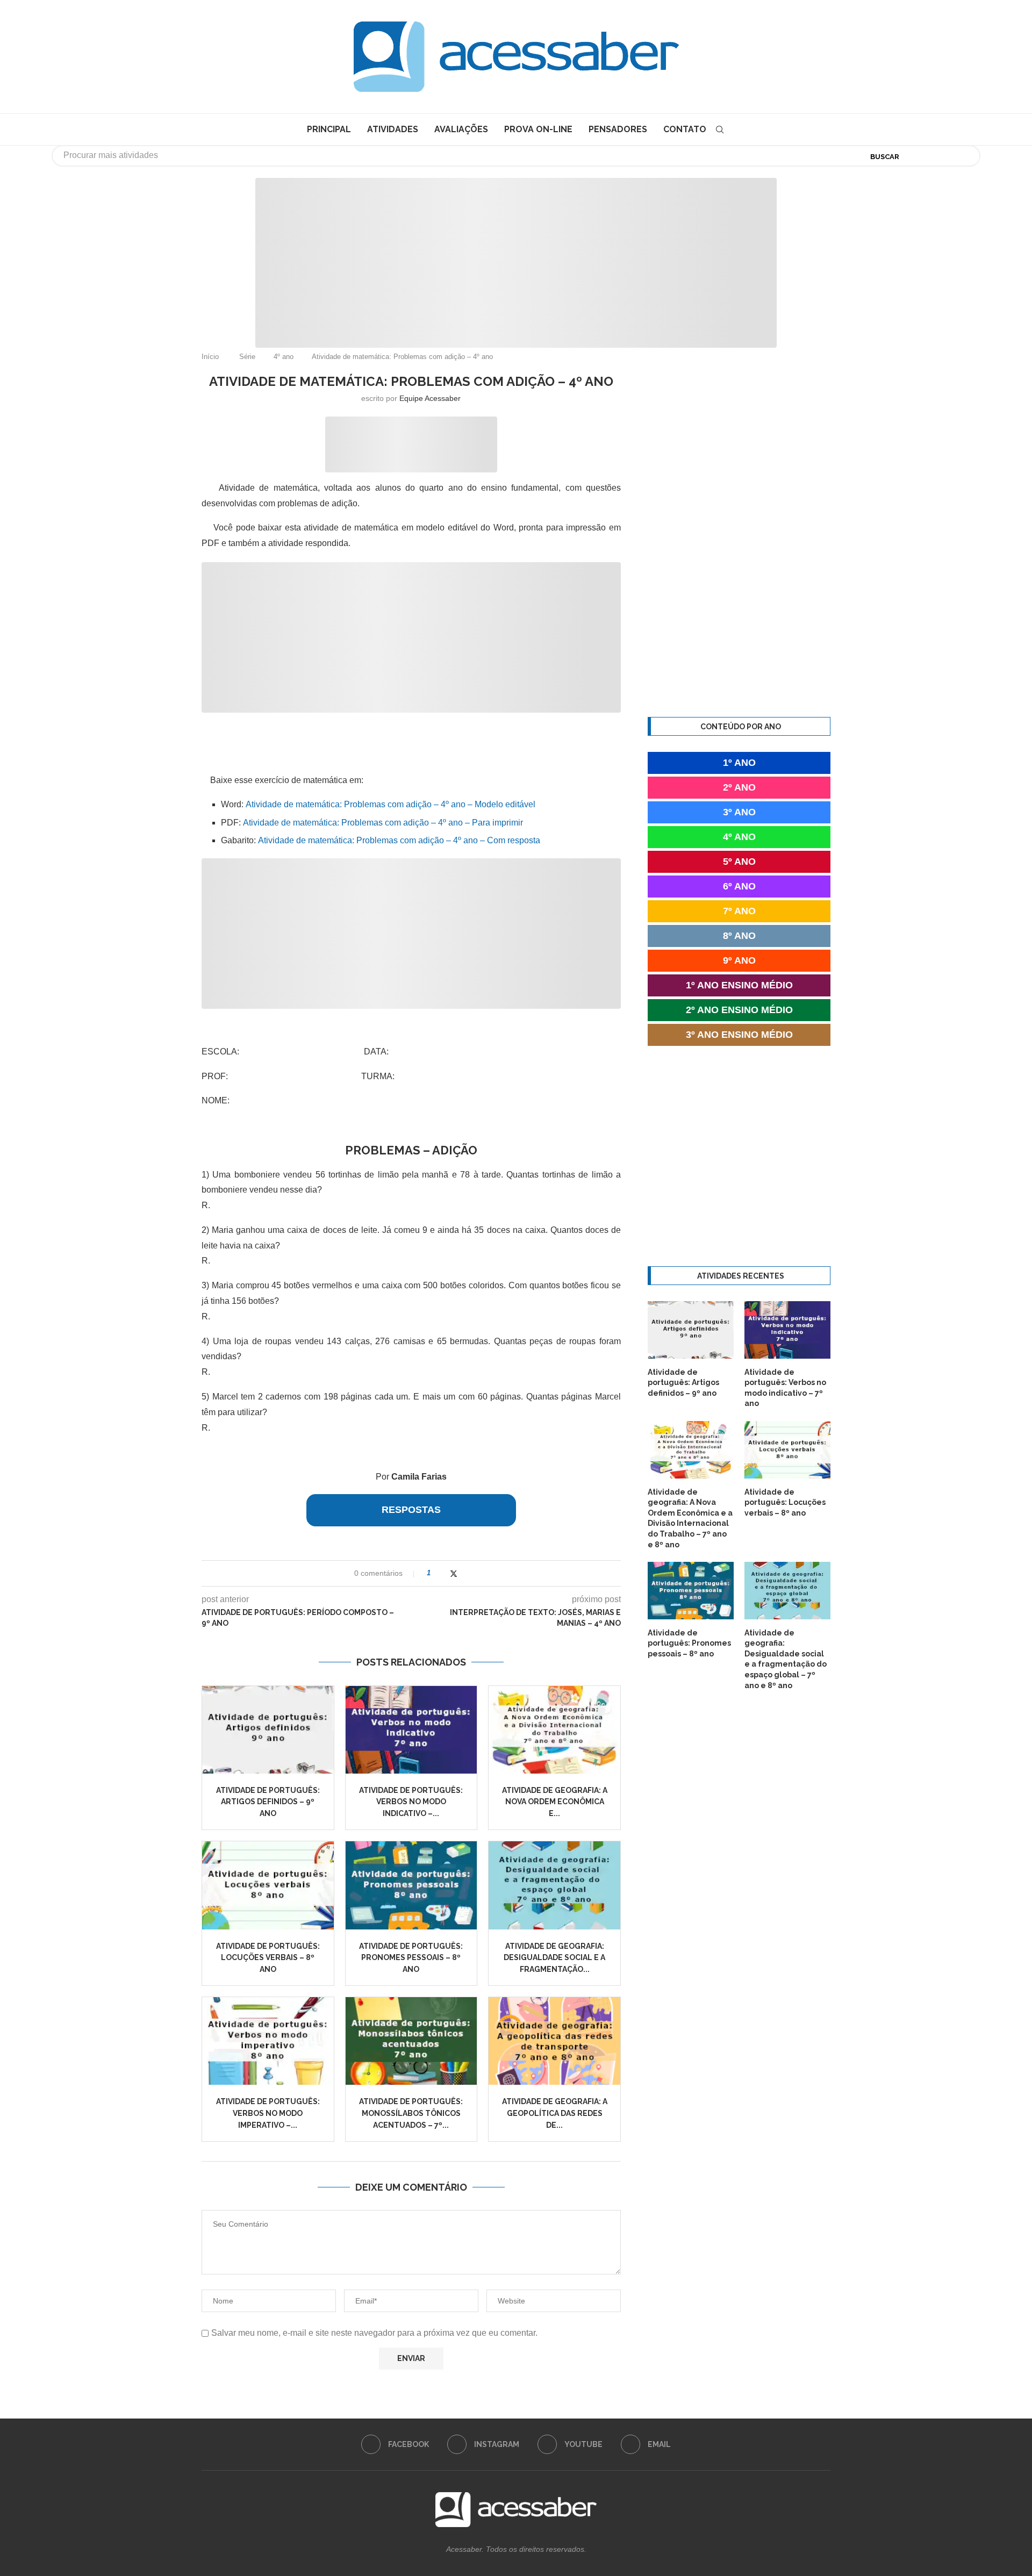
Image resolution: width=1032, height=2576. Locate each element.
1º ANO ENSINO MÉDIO (739, 985)
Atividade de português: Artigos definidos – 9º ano (268, 1802)
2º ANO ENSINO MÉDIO (739, 1010)
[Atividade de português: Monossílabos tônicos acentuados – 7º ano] (411, 2041)
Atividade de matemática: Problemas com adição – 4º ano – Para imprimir (383, 823)
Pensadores (618, 129)
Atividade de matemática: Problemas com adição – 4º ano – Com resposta (399, 840)
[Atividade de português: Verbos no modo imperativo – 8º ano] (268, 2041)
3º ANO (739, 812)
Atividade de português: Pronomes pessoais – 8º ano (411, 1958)
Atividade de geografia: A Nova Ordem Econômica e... (555, 1802)
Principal (329, 129)
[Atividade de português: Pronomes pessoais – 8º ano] (411, 1885)
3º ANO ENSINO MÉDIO (739, 1035)
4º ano (284, 357)
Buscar (885, 157)
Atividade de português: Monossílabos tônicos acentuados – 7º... (411, 2113)
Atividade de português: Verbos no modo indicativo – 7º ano (785, 1388)
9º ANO (739, 960)
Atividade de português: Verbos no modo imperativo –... (268, 2113)
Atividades (393, 129)
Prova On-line (538, 129)
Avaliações (461, 129)
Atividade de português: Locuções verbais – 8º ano (268, 1958)
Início (210, 357)
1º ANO (739, 763)
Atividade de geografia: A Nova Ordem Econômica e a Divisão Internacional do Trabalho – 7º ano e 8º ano (690, 1518)
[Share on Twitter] (454, 1573)
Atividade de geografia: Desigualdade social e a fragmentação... (554, 1958)
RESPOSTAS (411, 1510)
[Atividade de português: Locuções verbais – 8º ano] (268, 1885)
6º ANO (739, 886)
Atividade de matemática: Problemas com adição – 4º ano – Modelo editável (390, 804)
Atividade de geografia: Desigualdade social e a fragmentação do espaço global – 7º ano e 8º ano (786, 1659)
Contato (685, 129)
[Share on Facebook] (443, 1573)
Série (247, 357)
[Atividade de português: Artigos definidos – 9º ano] (268, 1730)
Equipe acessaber (430, 398)
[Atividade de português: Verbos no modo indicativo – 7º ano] (411, 1730)
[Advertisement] (941, 2469)
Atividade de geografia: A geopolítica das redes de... (555, 2113)
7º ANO (739, 911)
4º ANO (739, 837)
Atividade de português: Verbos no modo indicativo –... (411, 1802)
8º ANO (739, 936)
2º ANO (739, 787)
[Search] (720, 130)
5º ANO (739, 862)
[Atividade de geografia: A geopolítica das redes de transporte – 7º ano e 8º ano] (554, 2041)
